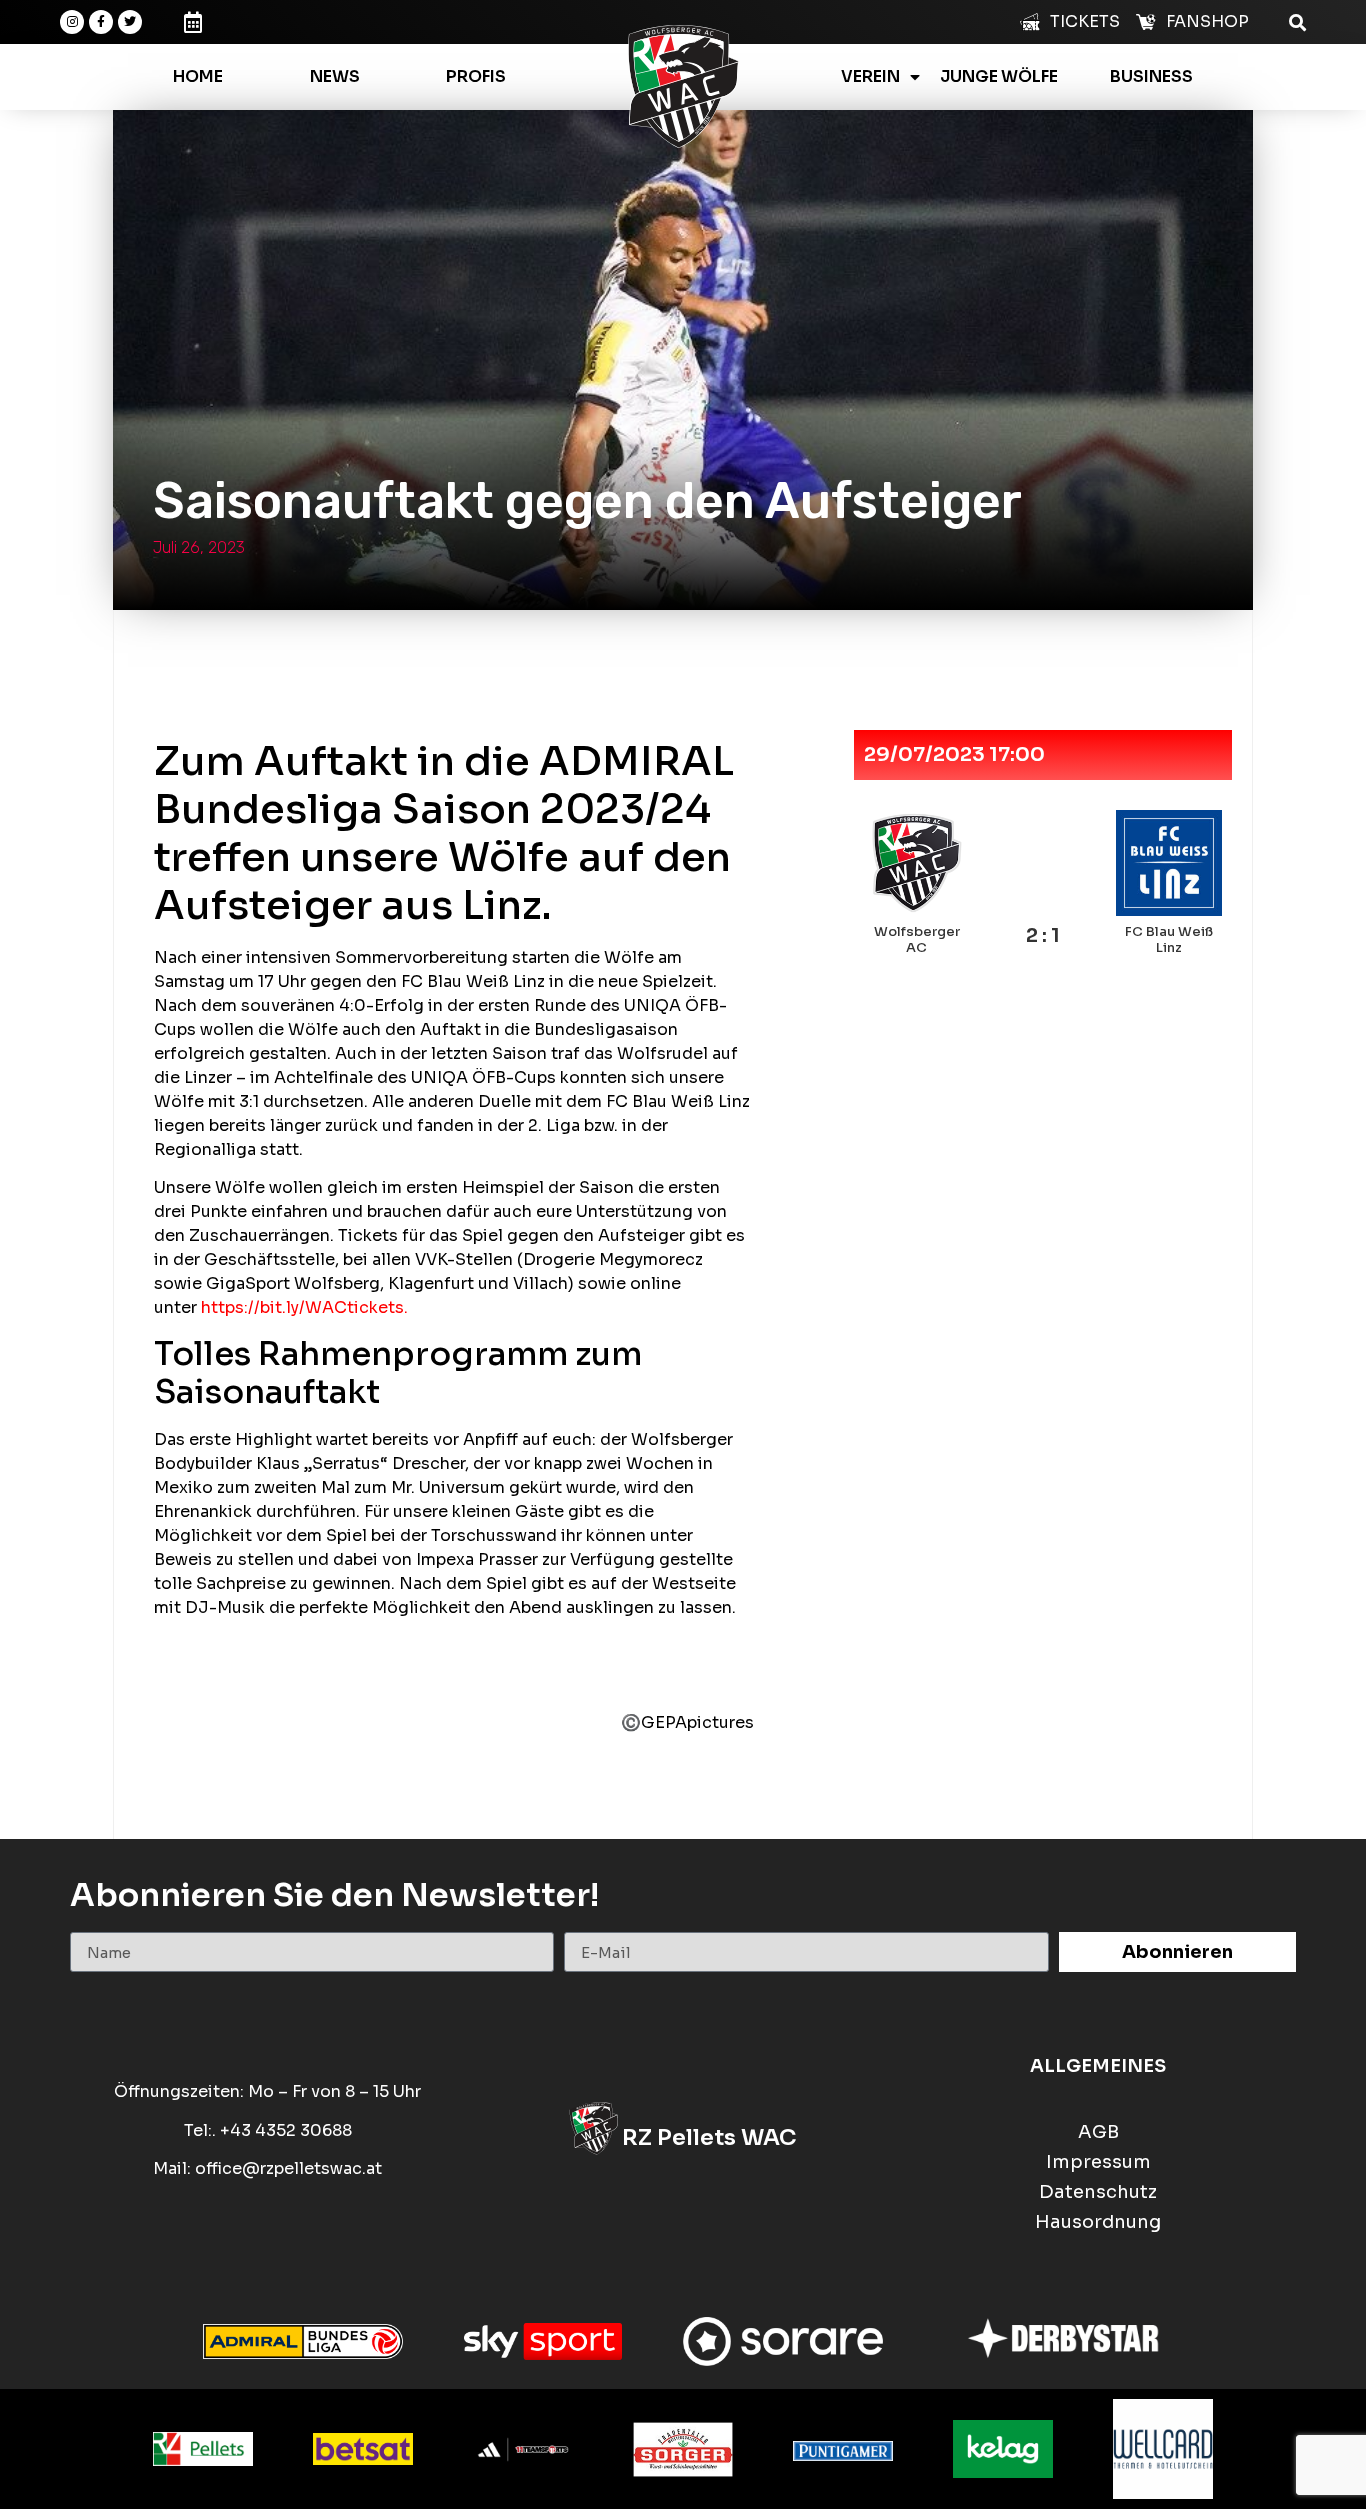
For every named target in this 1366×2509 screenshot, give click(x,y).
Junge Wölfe (999, 76)
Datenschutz (1098, 2192)
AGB (1098, 2132)
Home (198, 76)
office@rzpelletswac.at (288, 2168)
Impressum (1098, 2162)
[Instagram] (72, 22)
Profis (476, 76)
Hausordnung (1098, 2222)
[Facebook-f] (101, 22)
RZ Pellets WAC (709, 2137)
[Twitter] (130, 22)
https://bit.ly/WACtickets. (304, 1307)
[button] (1297, 21)
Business (1151, 76)
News (335, 76)
